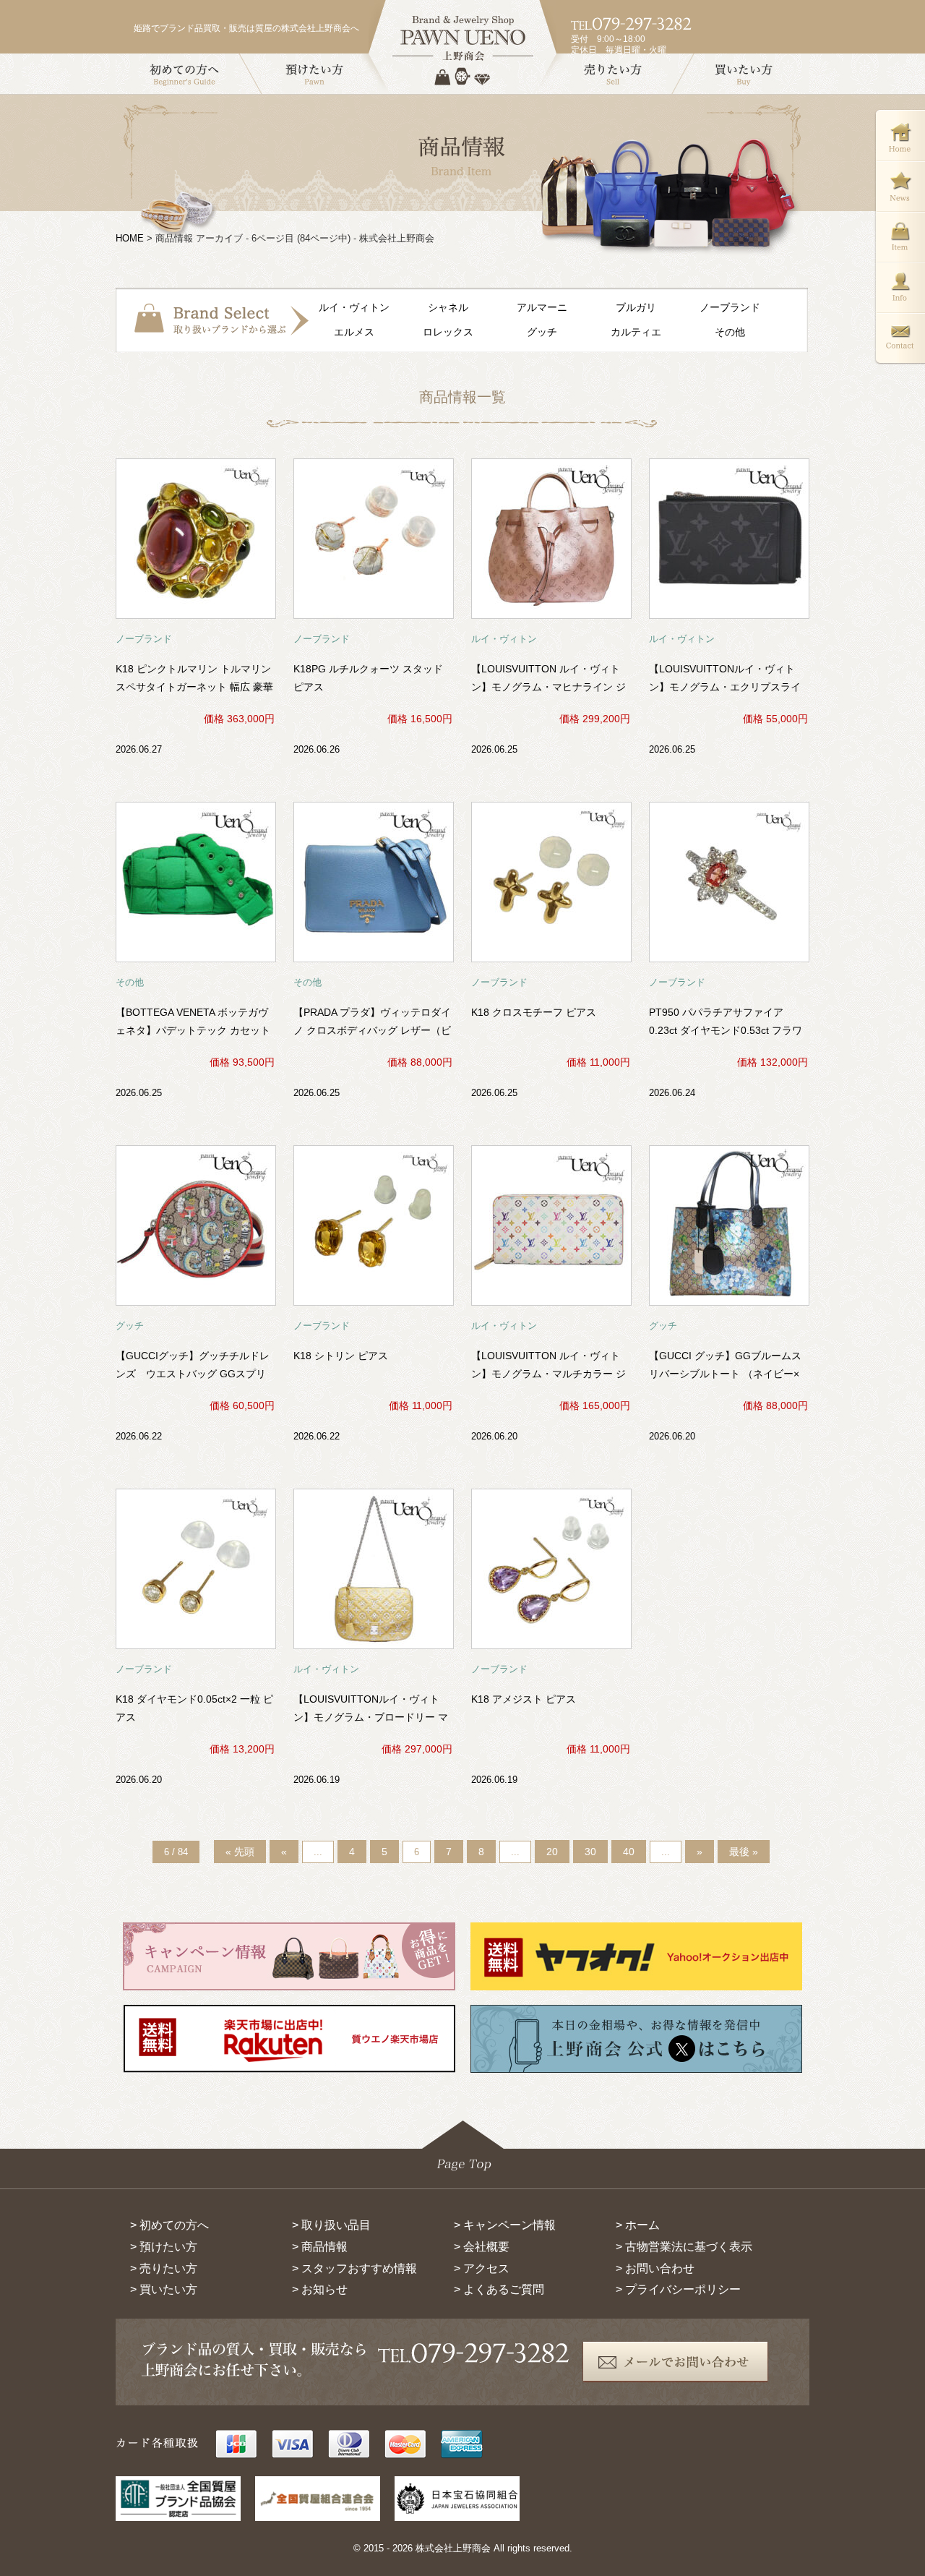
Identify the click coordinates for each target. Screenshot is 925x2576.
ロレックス (448, 332)
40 (629, 1852)
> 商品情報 (320, 2247)
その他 (730, 332)
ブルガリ (636, 307)
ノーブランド (730, 307)
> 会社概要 (482, 2247)
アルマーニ (542, 307)
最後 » (744, 1852)
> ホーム (638, 2225)
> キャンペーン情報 (505, 2225)
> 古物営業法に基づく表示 (684, 2247)
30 (590, 1852)
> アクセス (482, 2268)
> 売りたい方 (164, 2268)
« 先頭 (240, 1852)
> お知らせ (320, 2289)
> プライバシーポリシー (678, 2289)
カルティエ (636, 332)
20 (552, 1852)
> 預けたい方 (164, 2247)
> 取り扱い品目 (331, 2225)
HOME (130, 238)
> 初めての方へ (169, 2225)
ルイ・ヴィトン (354, 307)
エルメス (354, 332)
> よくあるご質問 (499, 2289)
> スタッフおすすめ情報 (354, 2268)
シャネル (448, 307)
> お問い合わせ (655, 2268)
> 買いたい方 (164, 2289)
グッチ (542, 332)
